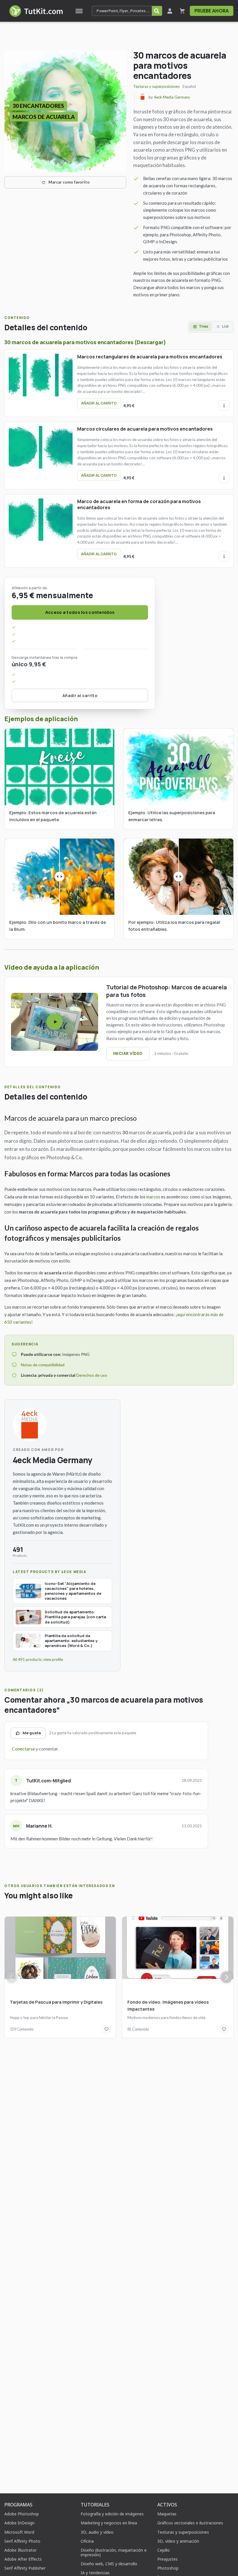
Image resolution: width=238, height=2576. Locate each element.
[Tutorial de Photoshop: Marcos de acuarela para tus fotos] (55, 1022)
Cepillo (164, 2550)
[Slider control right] (226, 1977)
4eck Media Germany (172, 97)
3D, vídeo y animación (178, 2541)
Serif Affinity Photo (22, 2541)
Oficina (87, 2541)
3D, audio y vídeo (97, 2532)
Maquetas (167, 2514)
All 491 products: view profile (38, 1659)
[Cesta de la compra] (182, 11)
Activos (167, 2505)
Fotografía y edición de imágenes (112, 2514)
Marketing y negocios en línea (109, 2523)
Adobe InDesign (19, 2523)
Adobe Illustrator (20, 2550)
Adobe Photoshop (22, 2514)
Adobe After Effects (23, 2559)
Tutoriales (95, 2505)
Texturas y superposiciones (156, 86)
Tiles (203, 326)
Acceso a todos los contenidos (80, 612)
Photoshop (168, 2568)
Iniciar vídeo (128, 1053)
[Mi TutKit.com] (170, 11)
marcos (153, 1197)
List (225, 326)
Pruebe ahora (212, 11)
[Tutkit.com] (36, 11)
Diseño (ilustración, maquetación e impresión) (114, 2552)
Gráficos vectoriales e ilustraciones (190, 2523)
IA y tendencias (95, 2573)
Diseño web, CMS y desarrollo (109, 2564)
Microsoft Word (19, 2532)
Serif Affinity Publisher (25, 2568)
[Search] (157, 11)
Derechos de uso (92, 1375)
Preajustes (167, 2559)
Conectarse (23, 1749)
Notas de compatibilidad (43, 1365)
